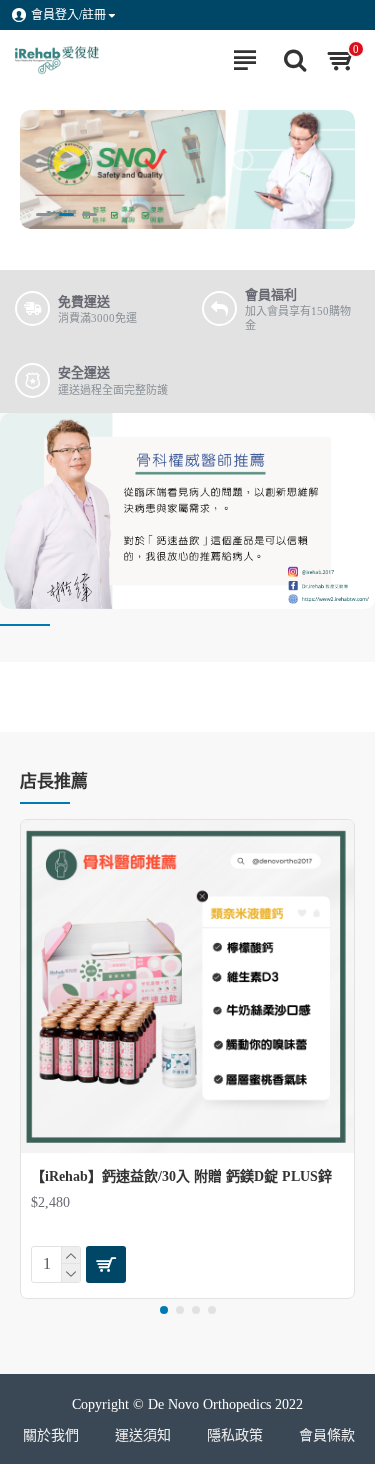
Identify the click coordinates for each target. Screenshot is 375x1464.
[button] (164, 1310)
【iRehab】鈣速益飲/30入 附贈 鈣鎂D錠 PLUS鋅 (181, 1176)
